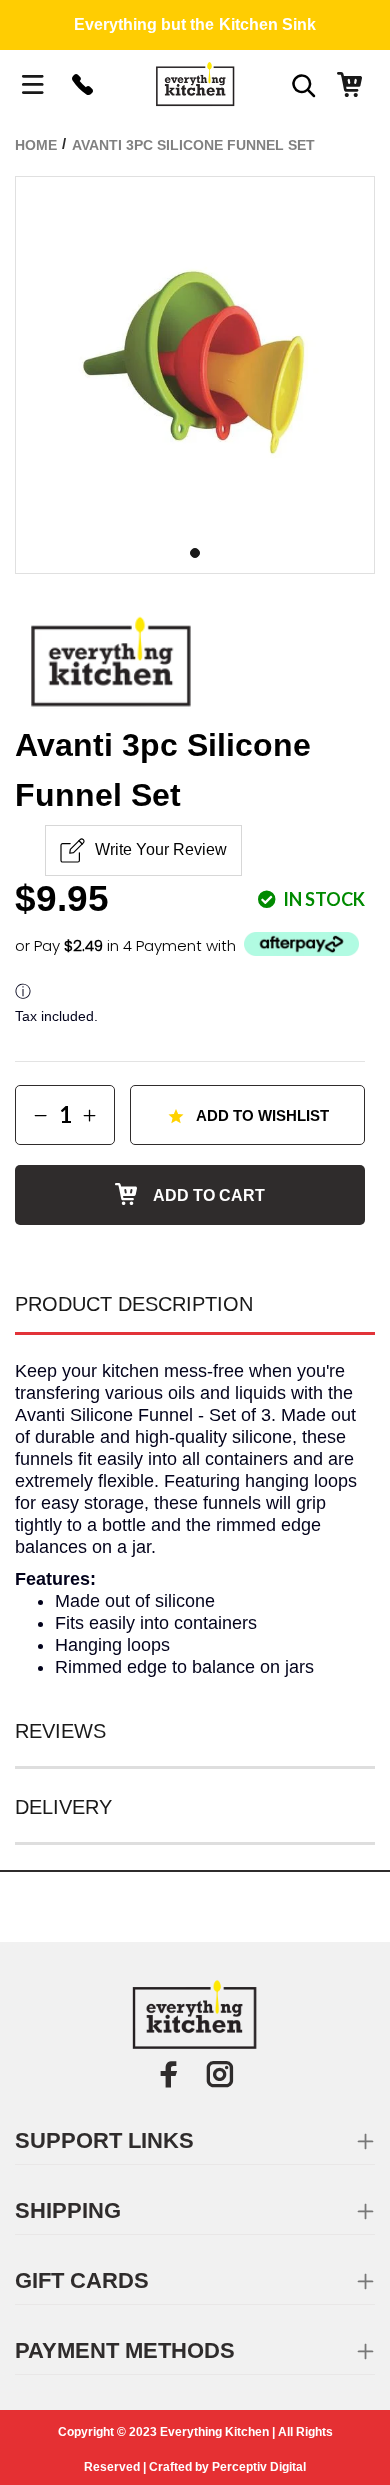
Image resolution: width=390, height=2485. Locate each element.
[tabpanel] (195, 356)
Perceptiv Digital (259, 2467)
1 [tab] (195, 553)
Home (36, 145)
